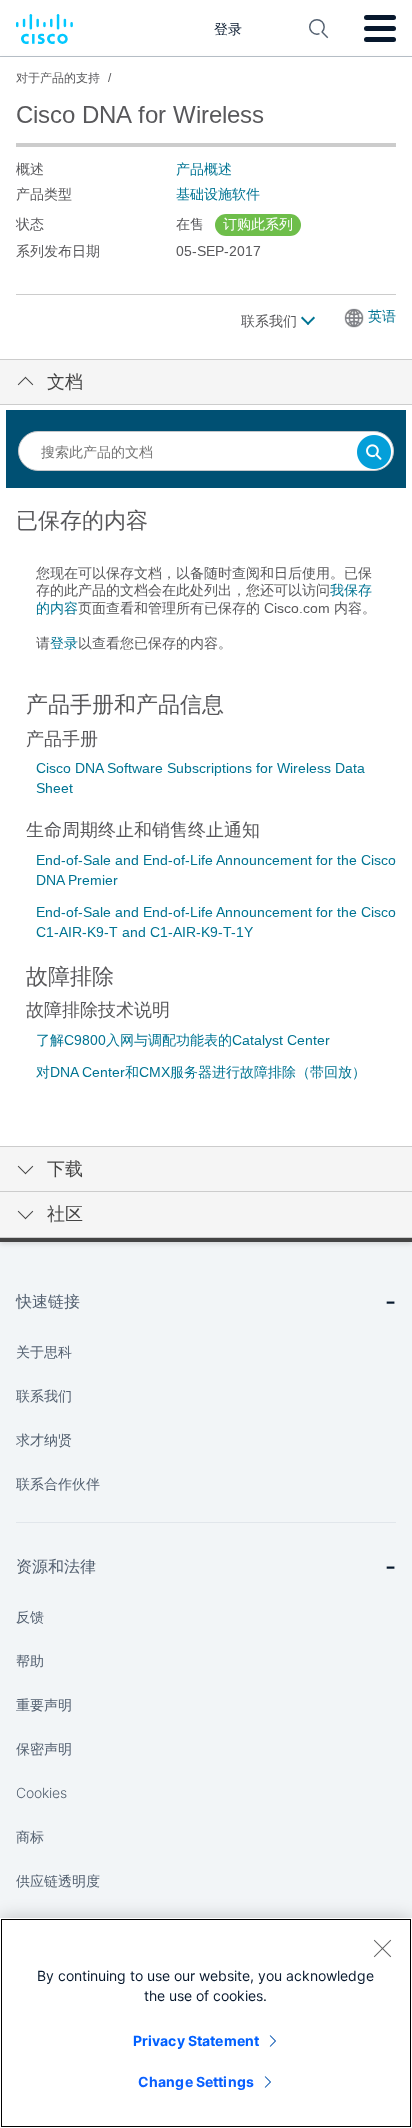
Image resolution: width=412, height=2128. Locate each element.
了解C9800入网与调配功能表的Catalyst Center (183, 1040)
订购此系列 (258, 224)
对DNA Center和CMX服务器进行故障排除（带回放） (201, 1072)
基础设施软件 (218, 194)
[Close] (382, 1948)
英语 (382, 316)
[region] (206, 2023)
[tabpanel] (206, 590)
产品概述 (204, 169)
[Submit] (374, 453)
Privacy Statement (196, 2040)
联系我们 (271, 321)
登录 (64, 643)
